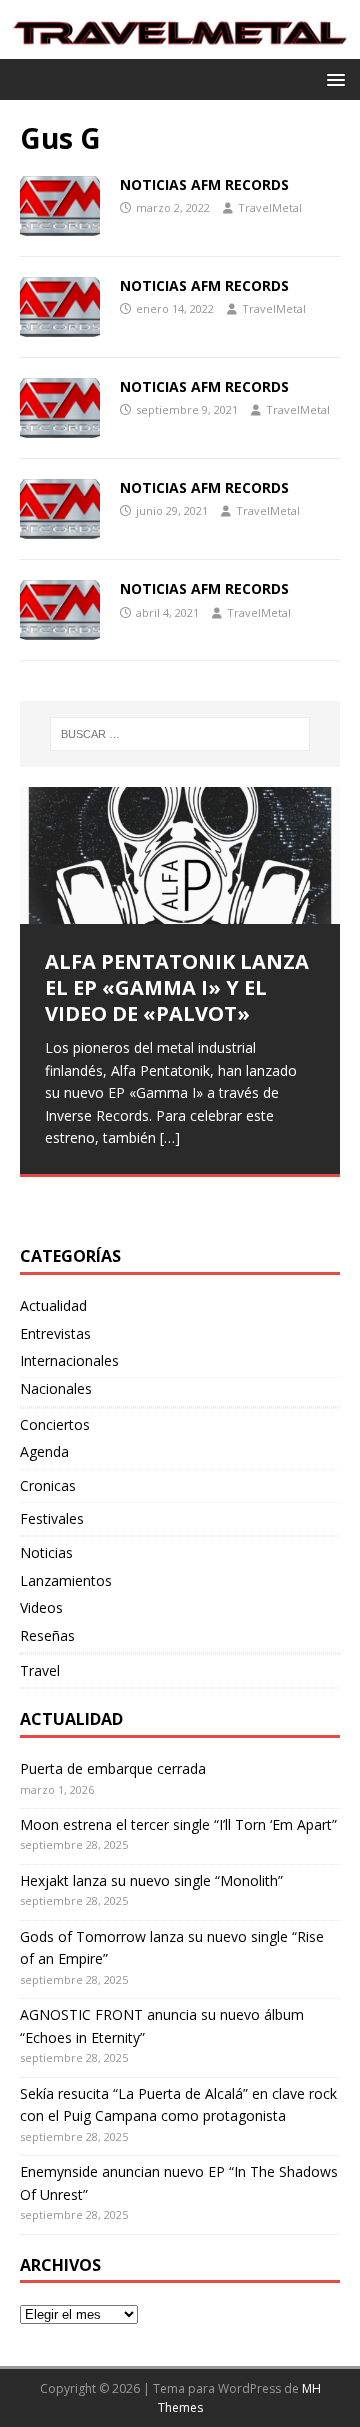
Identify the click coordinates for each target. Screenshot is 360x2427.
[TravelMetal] (180, 46)
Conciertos (55, 1424)
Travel (40, 1670)
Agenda (44, 1451)
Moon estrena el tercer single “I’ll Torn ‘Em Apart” (178, 1824)
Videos (41, 1607)
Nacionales (56, 1388)
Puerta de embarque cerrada (113, 1768)
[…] (170, 1137)
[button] (332, 78)
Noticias (46, 1552)
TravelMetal (270, 207)
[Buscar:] (180, 734)
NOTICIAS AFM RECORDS (204, 184)
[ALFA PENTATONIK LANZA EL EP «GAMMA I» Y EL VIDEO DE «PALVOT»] (180, 855)
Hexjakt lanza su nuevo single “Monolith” (151, 1880)
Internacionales (69, 1360)
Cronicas (48, 1485)
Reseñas (47, 1635)
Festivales (52, 1518)
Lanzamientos (66, 1580)
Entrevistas (55, 1333)
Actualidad (53, 1305)
